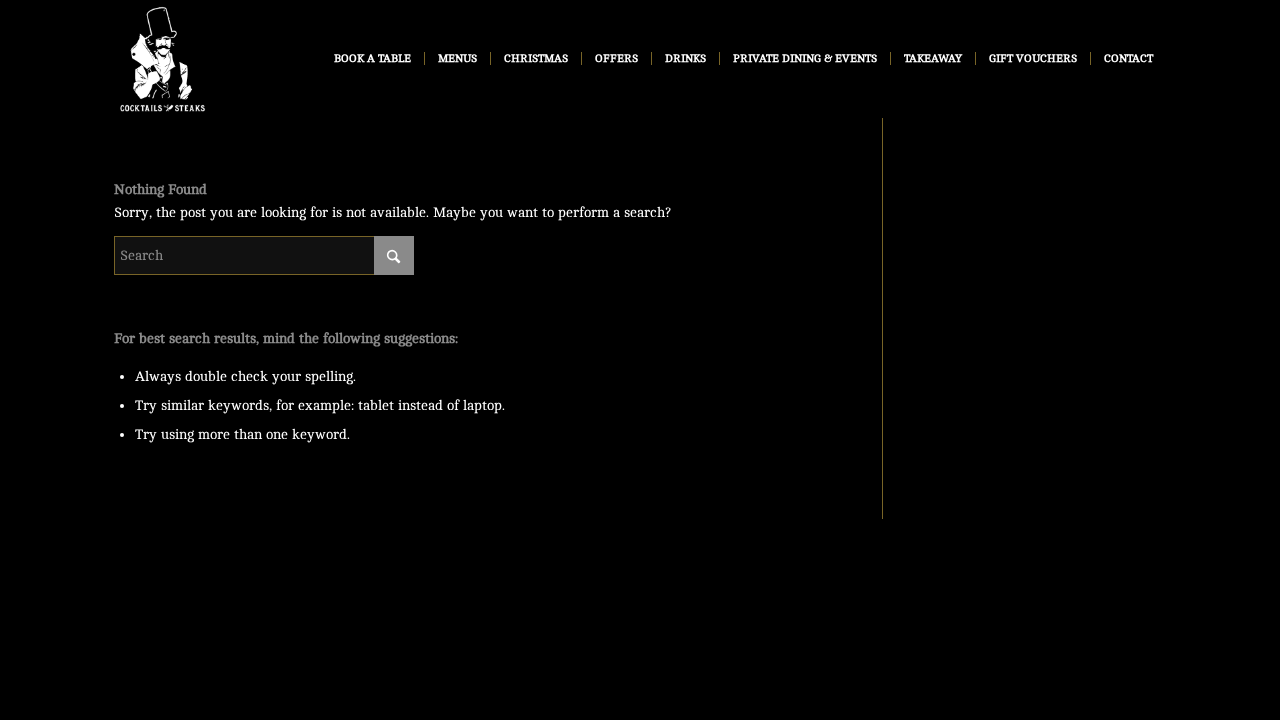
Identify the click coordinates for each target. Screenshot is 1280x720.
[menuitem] (372, 59)
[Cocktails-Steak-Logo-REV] (163, 59)
